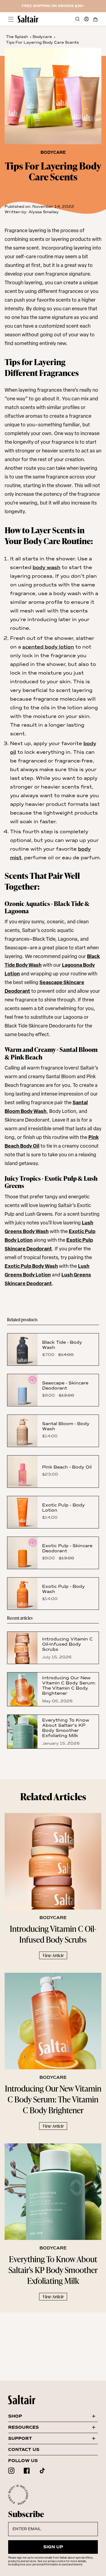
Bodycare (42, 37)
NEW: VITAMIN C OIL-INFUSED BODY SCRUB (53, 6)
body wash (46, 567)
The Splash (17, 37)
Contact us (24, 2450)
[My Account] (86, 19)
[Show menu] (11, 19)
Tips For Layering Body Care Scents (42, 42)
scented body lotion (48, 647)
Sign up (53, 2547)
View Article (53, 1955)
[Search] (77, 19)
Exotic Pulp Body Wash (31, 1267)
